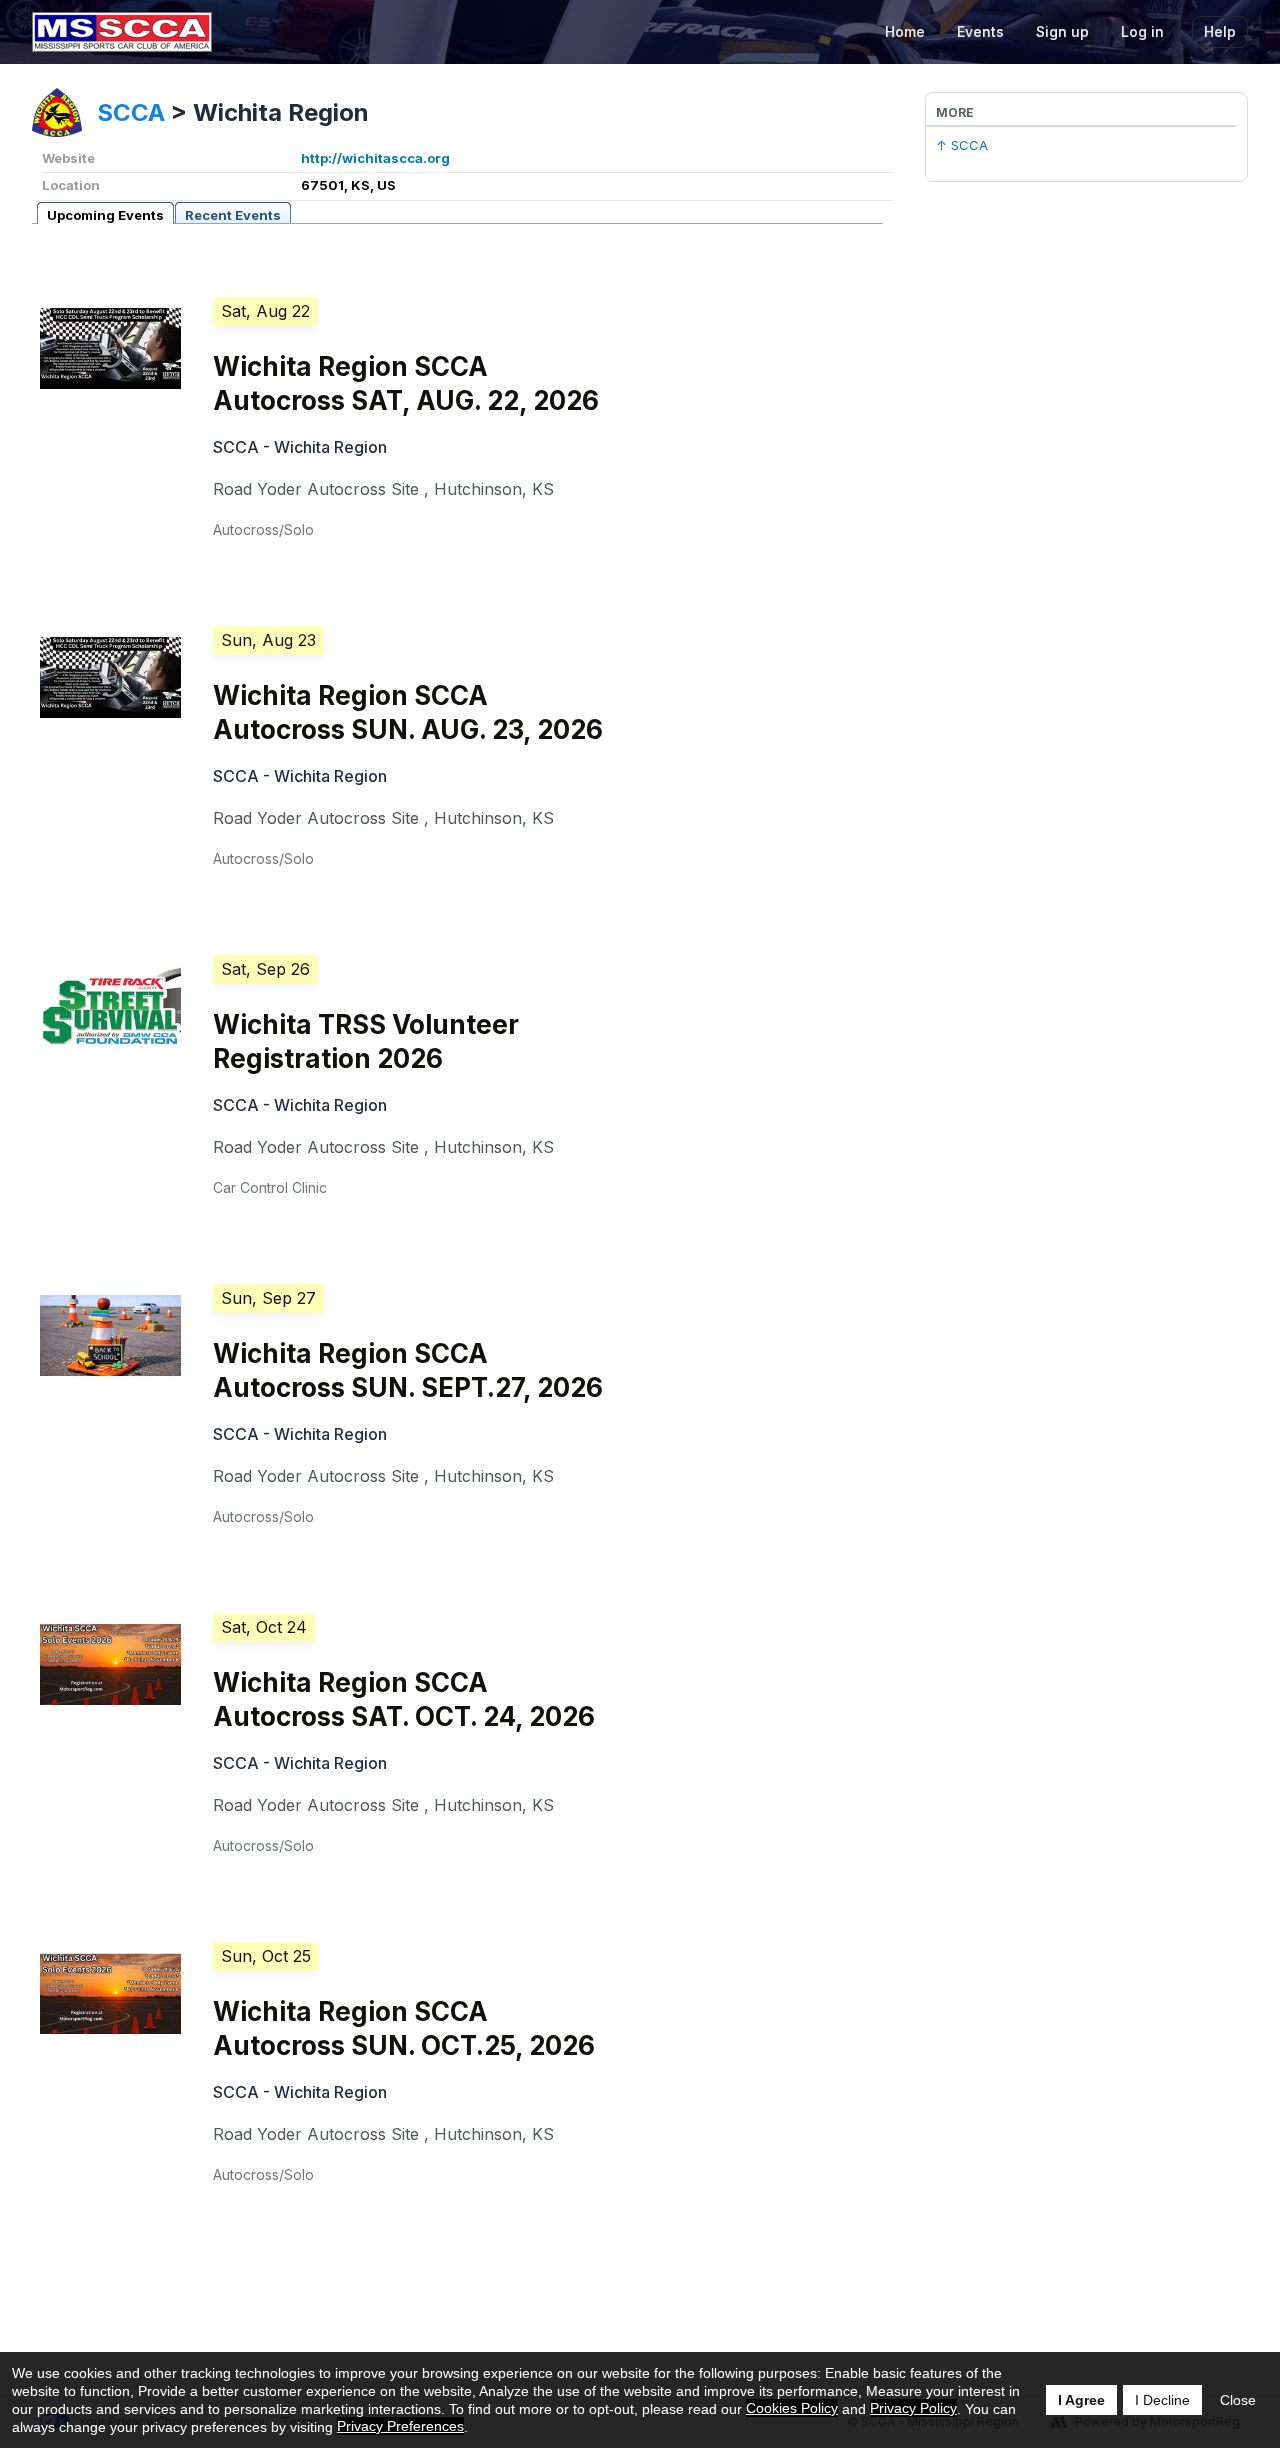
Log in (1142, 31)
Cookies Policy (792, 2408)
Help (1220, 31)
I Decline (1162, 2400)
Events (980, 31)
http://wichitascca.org (375, 158)
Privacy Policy (913, 2408)
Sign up (1062, 31)
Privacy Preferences (400, 2426)
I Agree (1081, 2400)
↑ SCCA (962, 145)
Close (1238, 2400)
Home (905, 31)
